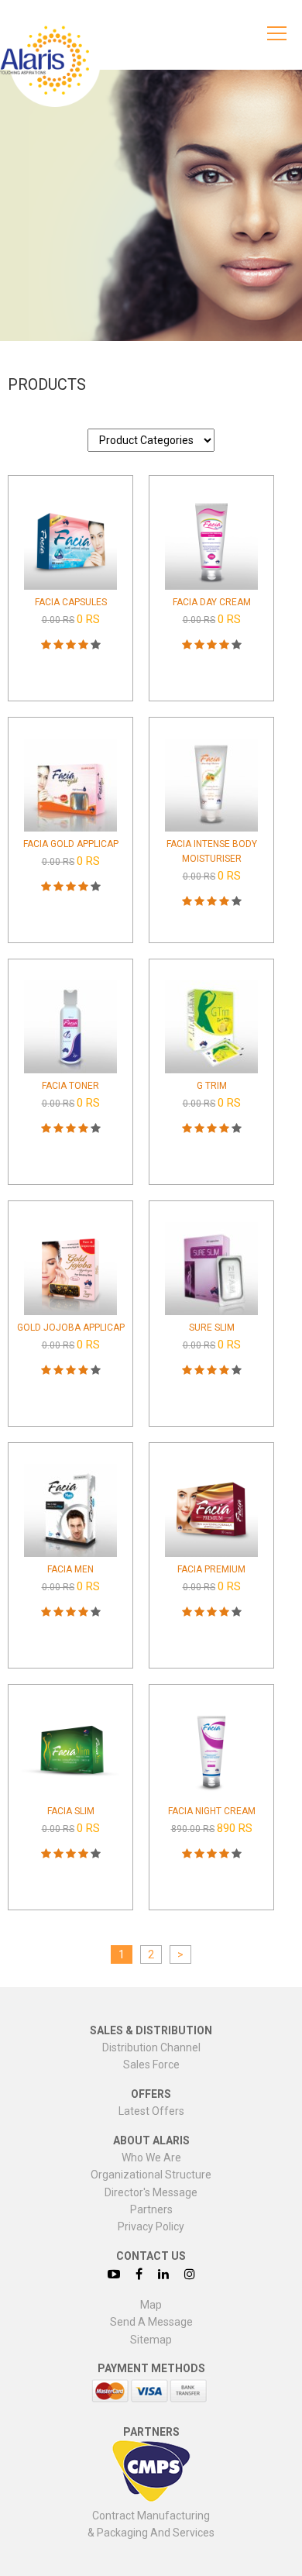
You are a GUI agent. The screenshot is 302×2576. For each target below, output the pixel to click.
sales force (151, 2065)
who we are (151, 2158)
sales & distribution (151, 2030)
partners (151, 2209)
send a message (151, 2322)
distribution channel (151, 2047)
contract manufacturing (151, 2516)
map (151, 2305)
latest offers (151, 2111)
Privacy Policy (151, 2226)
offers (151, 2094)
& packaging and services (151, 2533)
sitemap (151, 2340)
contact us (151, 2256)
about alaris (151, 2140)
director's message (151, 2192)
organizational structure (151, 2175)
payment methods (151, 2368)
